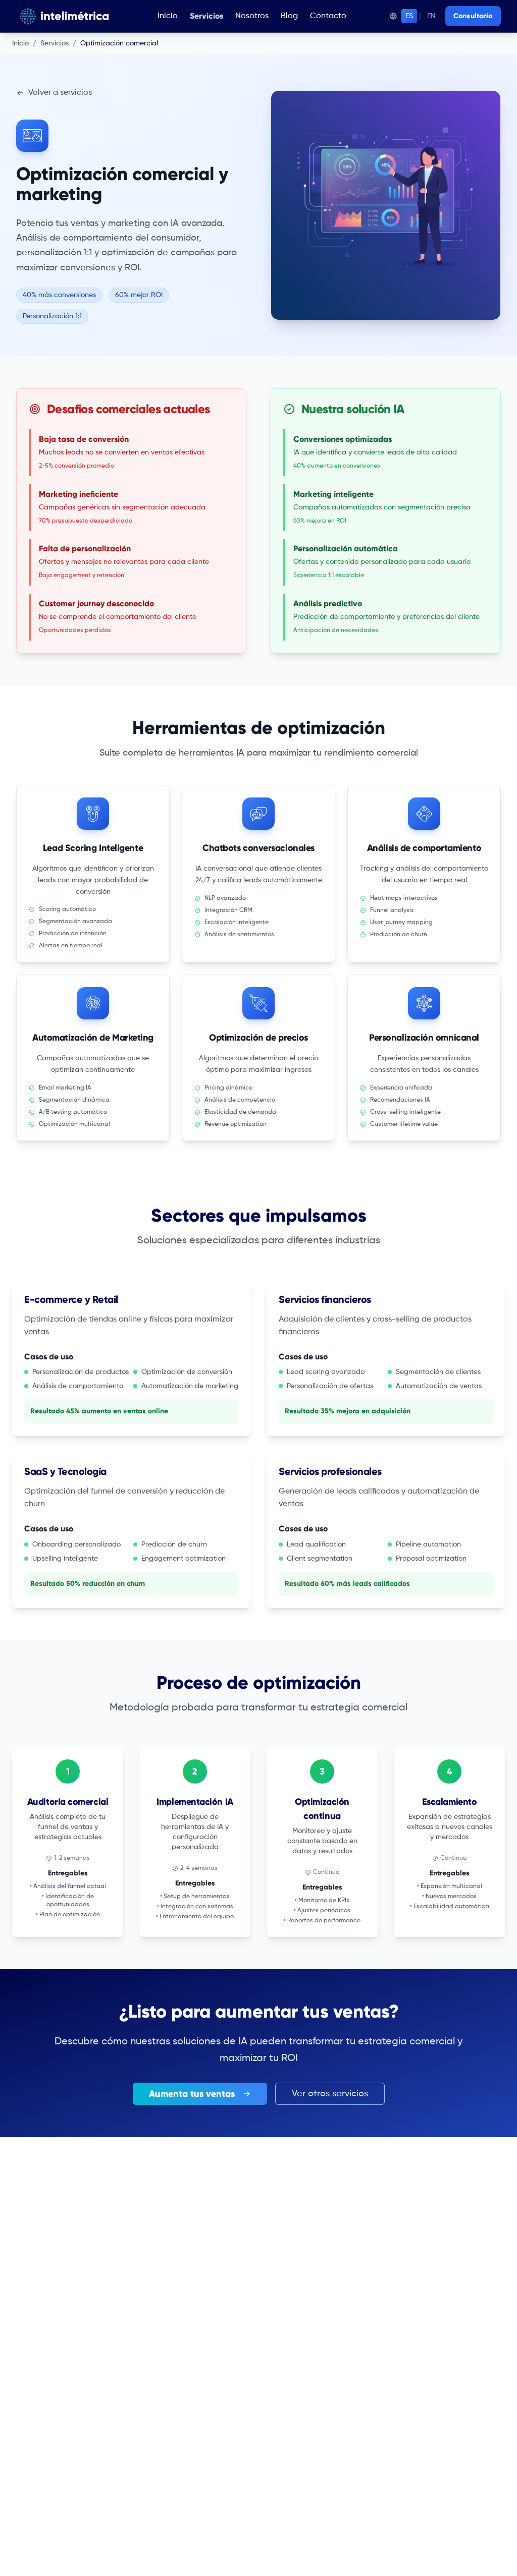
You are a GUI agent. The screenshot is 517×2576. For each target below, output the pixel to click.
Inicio (168, 16)
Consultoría (473, 16)
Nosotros (252, 16)
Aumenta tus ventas (192, 2094)
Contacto (328, 16)
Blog (289, 16)
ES (409, 16)
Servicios (206, 16)
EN (431, 16)
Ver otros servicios (330, 2094)
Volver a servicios (60, 93)
